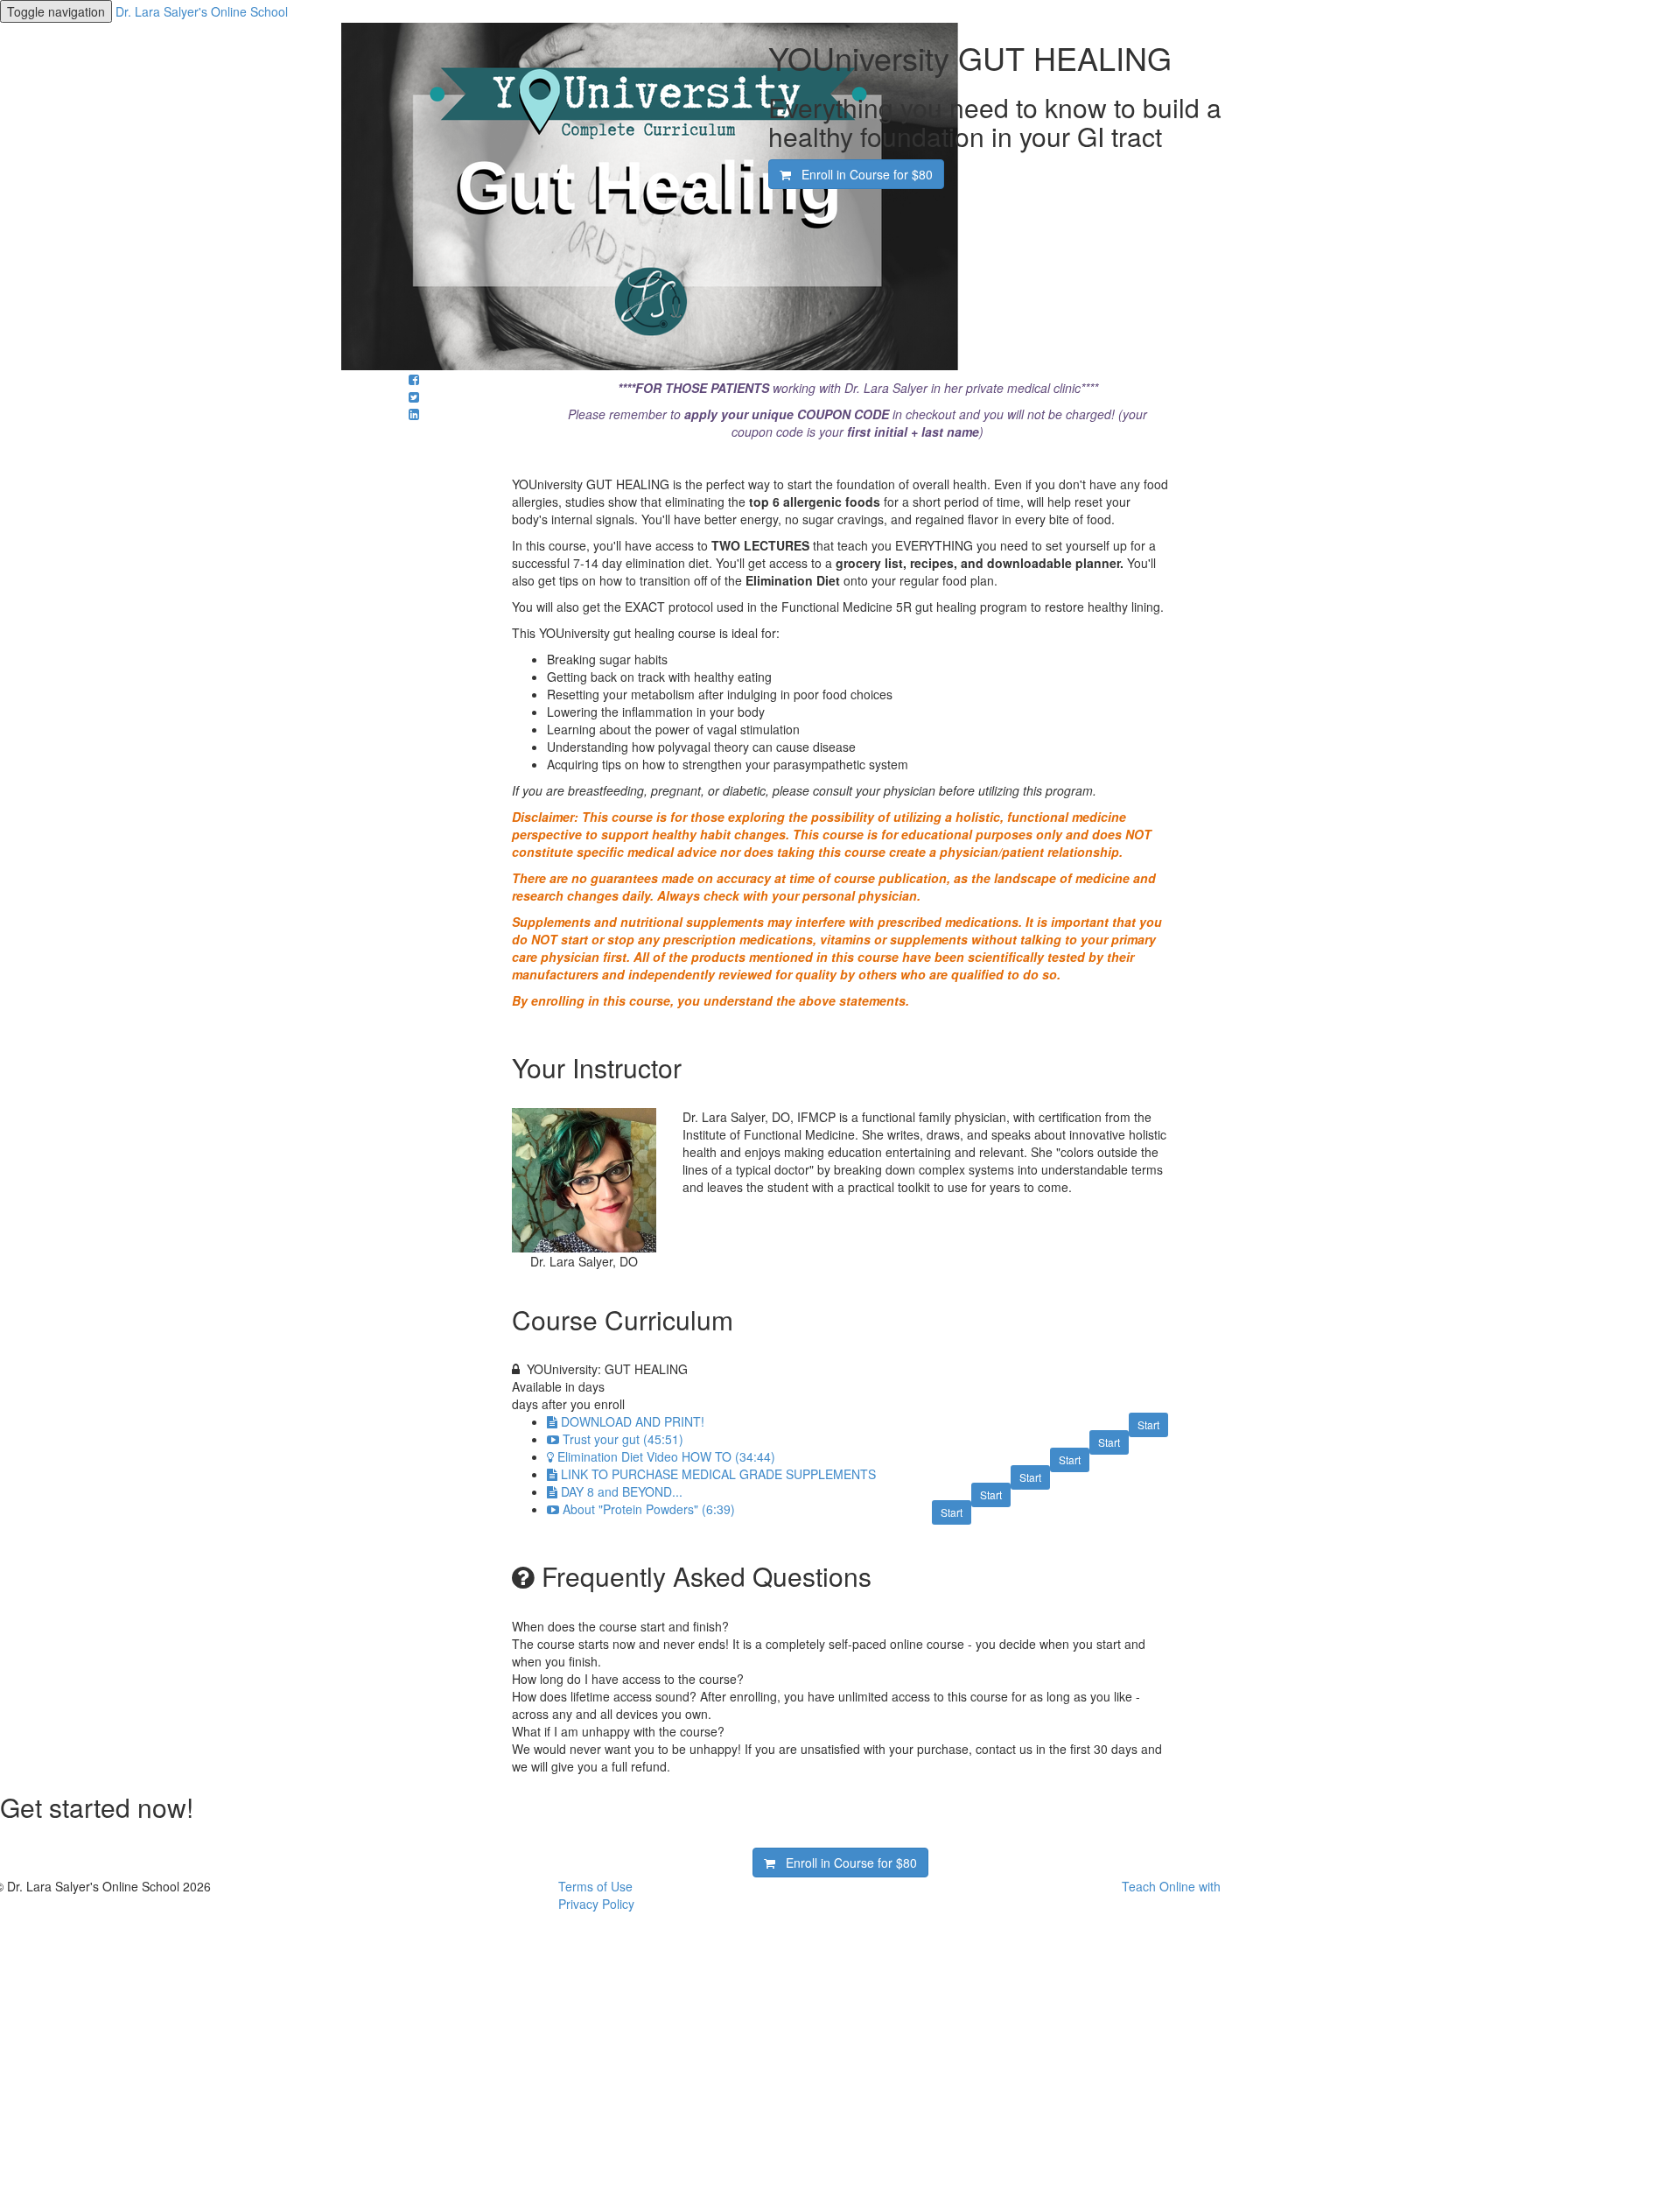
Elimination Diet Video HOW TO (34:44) (666, 1456)
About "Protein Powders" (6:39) (649, 1509)
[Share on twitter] (414, 396)
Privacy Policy (596, 1904)
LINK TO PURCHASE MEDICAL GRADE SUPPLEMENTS (718, 1474)
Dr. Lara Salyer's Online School (202, 11)
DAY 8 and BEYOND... (622, 1491)
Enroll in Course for (862, 174)
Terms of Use (595, 1886)
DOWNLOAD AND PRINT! (633, 1421)
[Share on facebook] (414, 379)
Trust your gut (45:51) (623, 1439)
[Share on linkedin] (414, 414)
